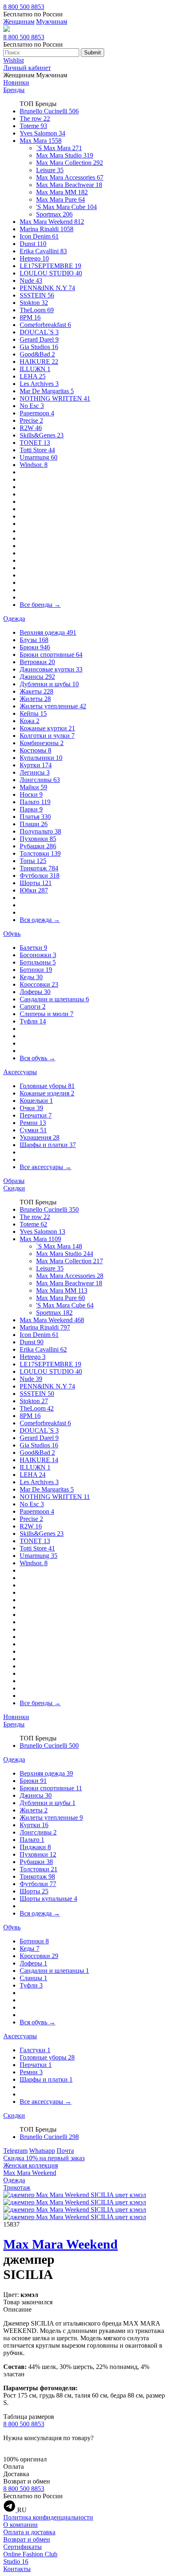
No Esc (32, 406)
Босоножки (38, 955)
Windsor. (34, 465)
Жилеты (35, 699)
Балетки (33, 948)
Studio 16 (16, 2561)
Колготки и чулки (47, 736)
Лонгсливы (40, 780)
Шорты (36, 883)
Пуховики (38, 839)
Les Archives (39, 384)
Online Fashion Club (30, 2554)
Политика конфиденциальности (48, 2517)
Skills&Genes (42, 435)
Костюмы (35, 750)
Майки (33, 787)
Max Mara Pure (61, 199)
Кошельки (36, 1101)
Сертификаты (23, 2547)
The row (35, 118)
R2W (31, 428)
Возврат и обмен (27, 2539)
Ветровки (37, 662)
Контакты (17, 2569)
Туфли (33, 1021)
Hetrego (34, 258)
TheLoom (37, 310)
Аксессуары (20, 1072)
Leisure (50, 170)
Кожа (30, 721)
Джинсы (37, 677)
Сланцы (33, 1978)
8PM (30, 317)
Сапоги (33, 1006)
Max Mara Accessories (70, 177)
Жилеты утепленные (53, 706)
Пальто (35, 802)
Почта (65, 2151)
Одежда (14, 619)
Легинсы (35, 772)
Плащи (34, 824)
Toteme (33, 126)
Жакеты (37, 691)
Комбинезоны (42, 743)
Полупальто (40, 831)
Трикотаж (39, 868)
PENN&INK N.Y (47, 288)
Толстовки (40, 853)
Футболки (40, 876)
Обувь (12, 934)
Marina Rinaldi (47, 229)
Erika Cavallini (43, 251)
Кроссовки (39, 984)
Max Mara (41, 141)
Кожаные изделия (47, 1093)
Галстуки (35, 2050)
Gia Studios (39, 347)
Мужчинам (52, 21)
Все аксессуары (46, 1167)
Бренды (14, 90)
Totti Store (37, 450)
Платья (35, 817)
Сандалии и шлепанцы (54, 999)
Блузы (34, 640)
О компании (21, 2525)
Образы (14, 1181)
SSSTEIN (37, 295)
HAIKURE (39, 362)
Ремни (33, 1123)
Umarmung (39, 457)
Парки (31, 809)
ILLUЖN (35, 369)
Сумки (33, 1130)
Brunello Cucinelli (49, 111)
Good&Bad (37, 354)
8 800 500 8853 (24, 7)
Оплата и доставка (29, 2532)
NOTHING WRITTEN (55, 398)
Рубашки (38, 846)
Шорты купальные (48, 1899)
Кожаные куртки (47, 728)
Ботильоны (38, 962)
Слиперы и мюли (47, 1014)
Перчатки (36, 1115)
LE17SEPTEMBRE (50, 266)
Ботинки (36, 970)
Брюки (35, 647)
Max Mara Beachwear (69, 185)
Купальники (41, 758)
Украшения (40, 1137)
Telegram (15, 2151)
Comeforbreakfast (45, 325)
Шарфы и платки (48, 1145)
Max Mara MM (62, 192)
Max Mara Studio (65, 155)
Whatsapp (42, 2151)
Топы (33, 861)
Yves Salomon (42, 133)
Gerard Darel (39, 339)
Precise (31, 420)
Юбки (34, 890)
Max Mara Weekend (52, 222)
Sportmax (54, 214)
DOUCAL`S (39, 332)
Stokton (34, 303)
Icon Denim (39, 236)
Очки (31, 1108)
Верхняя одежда (48, 632)
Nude (31, 281)
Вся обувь (38, 1058)
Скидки (14, 1188)
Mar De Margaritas (47, 391)
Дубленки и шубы (49, 684)
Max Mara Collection (70, 163)
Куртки (36, 765)
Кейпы (33, 713)
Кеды (31, 977)
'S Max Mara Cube (66, 207)
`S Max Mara (59, 148)
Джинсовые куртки (51, 669)
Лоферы (35, 992)
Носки (31, 794)
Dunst (33, 244)
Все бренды (40, 605)
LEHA (33, 376)
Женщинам (19, 21)
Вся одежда (40, 920)
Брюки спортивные (51, 655)
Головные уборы (47, 1086)
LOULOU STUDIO (51, 273)
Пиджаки (35, 1847)
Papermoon (37, 413)
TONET (35, 443)
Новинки (16, 82)
